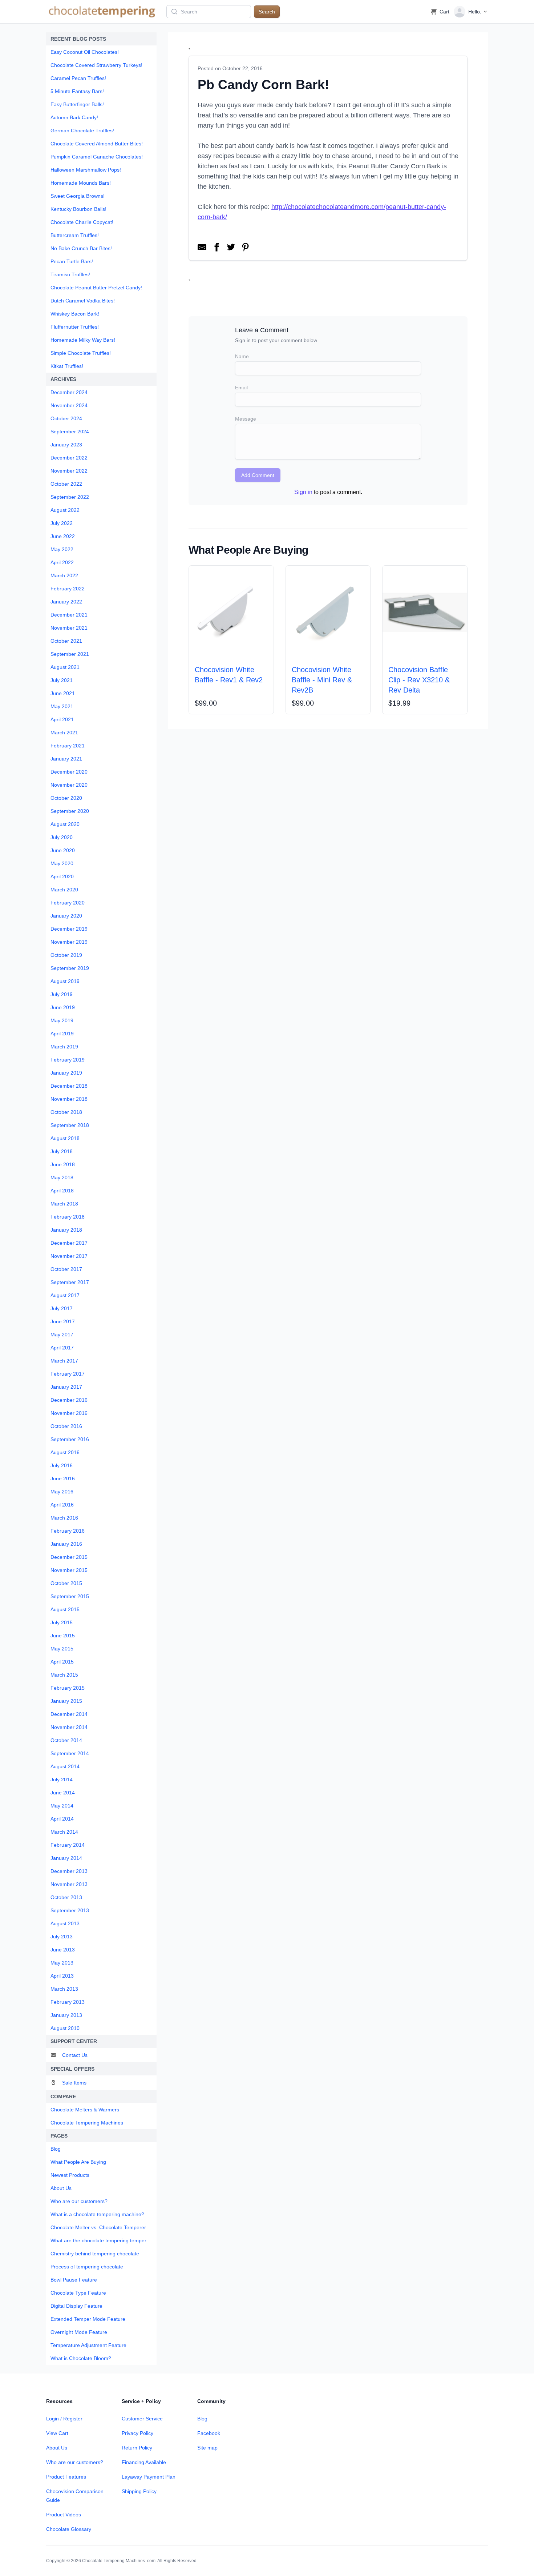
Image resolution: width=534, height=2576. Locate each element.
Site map (207, 2448)
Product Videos (64, 2515)
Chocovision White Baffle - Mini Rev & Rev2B (322, 680)
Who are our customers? (75, 2462)
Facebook (209, 2433)
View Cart (57, 2433)
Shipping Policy (139, 2491)
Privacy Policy (137, 2433)
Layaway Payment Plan (149, 2477)
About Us (57, 2448)
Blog (202, 2419)
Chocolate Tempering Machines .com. (119, 2561)
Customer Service (142, 2419)
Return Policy (137, 2448)
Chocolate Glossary (69, 2529)
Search (267, 12)
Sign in (303, 492)
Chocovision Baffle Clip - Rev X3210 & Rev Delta (419, 680)
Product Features (66, 2477)
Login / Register (64, 2419)
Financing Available (144, 2462)
